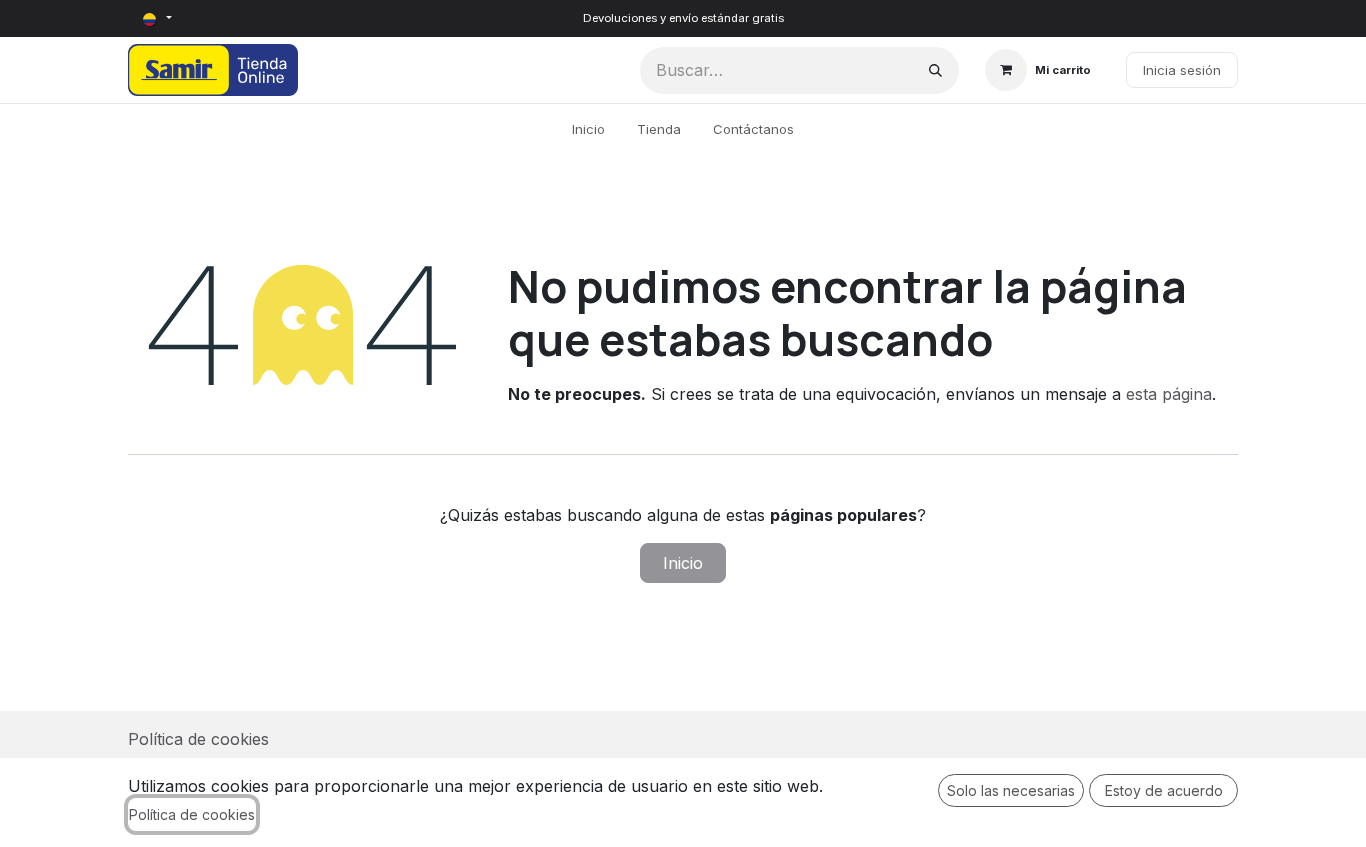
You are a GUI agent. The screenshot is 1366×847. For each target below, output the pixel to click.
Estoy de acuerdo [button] (1164, 790)
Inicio (683, 563)
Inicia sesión (1182, 70)
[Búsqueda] (935, 70)
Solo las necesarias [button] (1011, 790)
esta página (1169, 394)
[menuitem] (588, 130)
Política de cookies (198, 739)
